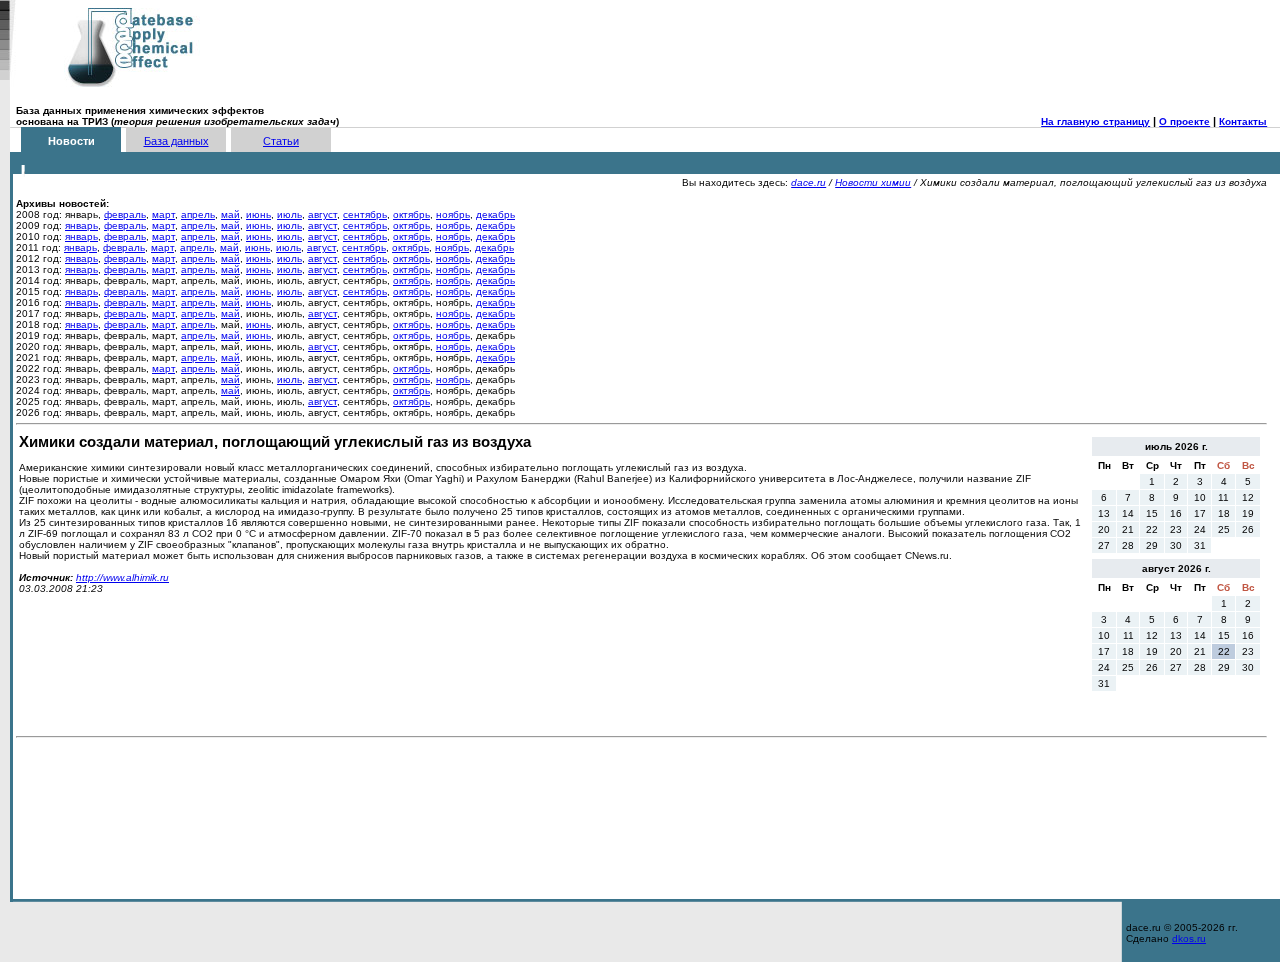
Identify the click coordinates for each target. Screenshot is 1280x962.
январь (81, 225)
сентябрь (365, 214)
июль (289, 214)
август (322, 214)
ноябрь (453, 214)
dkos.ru (1189, 938)
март (163, 214)
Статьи (281, 141)
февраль (125, 214)
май (230, 214)
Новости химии (873, 182)
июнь (258, 214)
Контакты (1243, 121)
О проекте (1184, 121)
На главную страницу (1095, 121)
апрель (198, 214)
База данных (176, 141)
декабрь (495, 214)
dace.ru (808, 182)
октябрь (411, 214)
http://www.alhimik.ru (122, 577)
